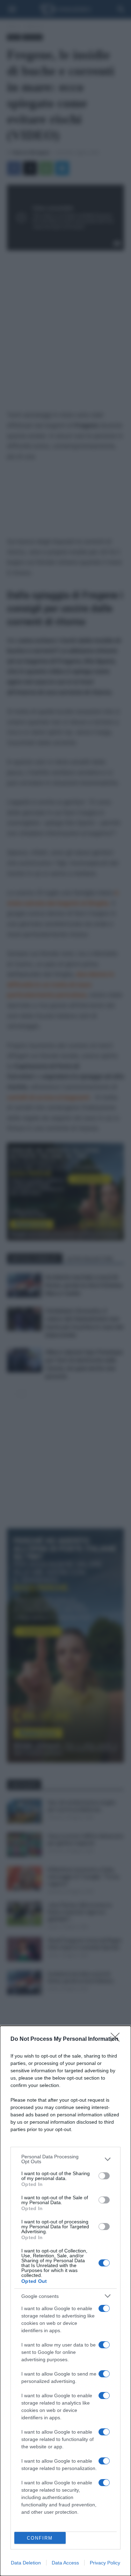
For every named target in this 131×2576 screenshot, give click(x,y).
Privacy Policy (105, 2563)
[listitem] (65, 2159)
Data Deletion (26, 2563)
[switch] (104, 2176)
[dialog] (65, 2301)
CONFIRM (40, 2538)
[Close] (117, 2039)
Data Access (65, 2563)
